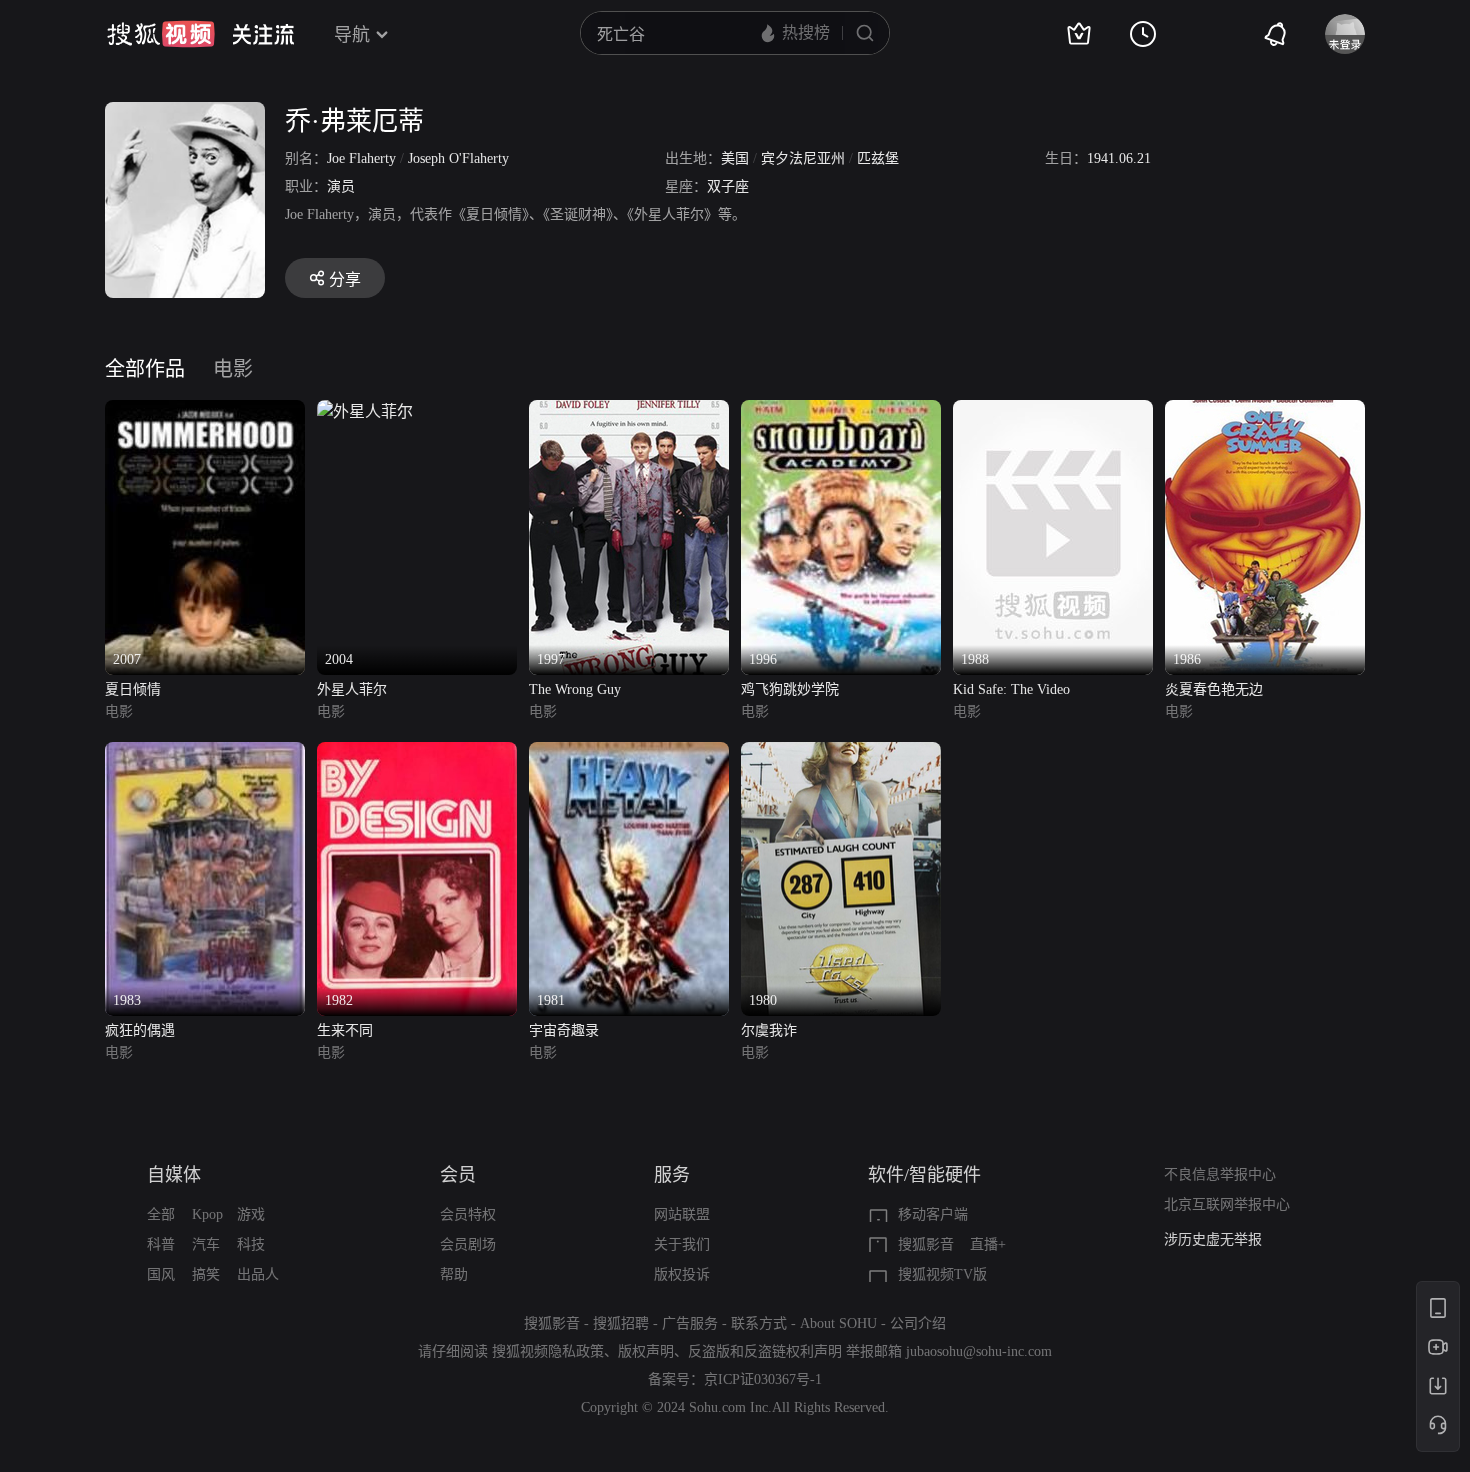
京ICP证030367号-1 (763, 1379)
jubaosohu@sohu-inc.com (979, 1351)
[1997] (629, 411)
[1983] (205, 753)
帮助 (454, 1274)
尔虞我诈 (769, 1030)
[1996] (841, 411)
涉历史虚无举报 (1213, 1239)
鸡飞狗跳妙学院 (790, 689)
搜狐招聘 (621, 1323)
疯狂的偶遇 (140, 1030)
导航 (352, 35)
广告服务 (690, 1323)
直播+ (988, 1244)
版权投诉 (682, 1274)
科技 (251, 1244)
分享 (345, 279)
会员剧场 (468, 1244)
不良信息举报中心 (1220, 1174)
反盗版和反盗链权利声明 (765, 1351)
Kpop (207, 1214)
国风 (161, 1274)
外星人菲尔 (352, 689)
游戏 (251, 1214)
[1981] (629, 753)
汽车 (206, 1244)
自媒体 (174, 1175)
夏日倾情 (133, 689)
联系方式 (759, 1323)
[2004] (365, 411)
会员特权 (468, 1214)
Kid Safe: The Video (1011, 689)
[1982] (417, 753)
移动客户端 (933, 1214)
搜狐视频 (161, 34)
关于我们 (682, 1244)
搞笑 (206, 1274)
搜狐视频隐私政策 (548, 1351)
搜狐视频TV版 (942, 1274)
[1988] (1053, 411)
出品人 (258, 1274)
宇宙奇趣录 (564, 1030)
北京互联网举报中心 (1227, 1204)
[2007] (205, 411)
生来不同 (345, 1030)
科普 (161, 1244)
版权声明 (646, 1351)
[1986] (1265, 411)
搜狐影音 (926, 1244)
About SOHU (838, 1323)
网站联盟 (682, 1214)
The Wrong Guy (575, 689)
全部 (161, 1214)
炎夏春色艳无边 (1214, 689)
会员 (458, 1175)
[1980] (841, 753)
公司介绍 (918, 1323)
